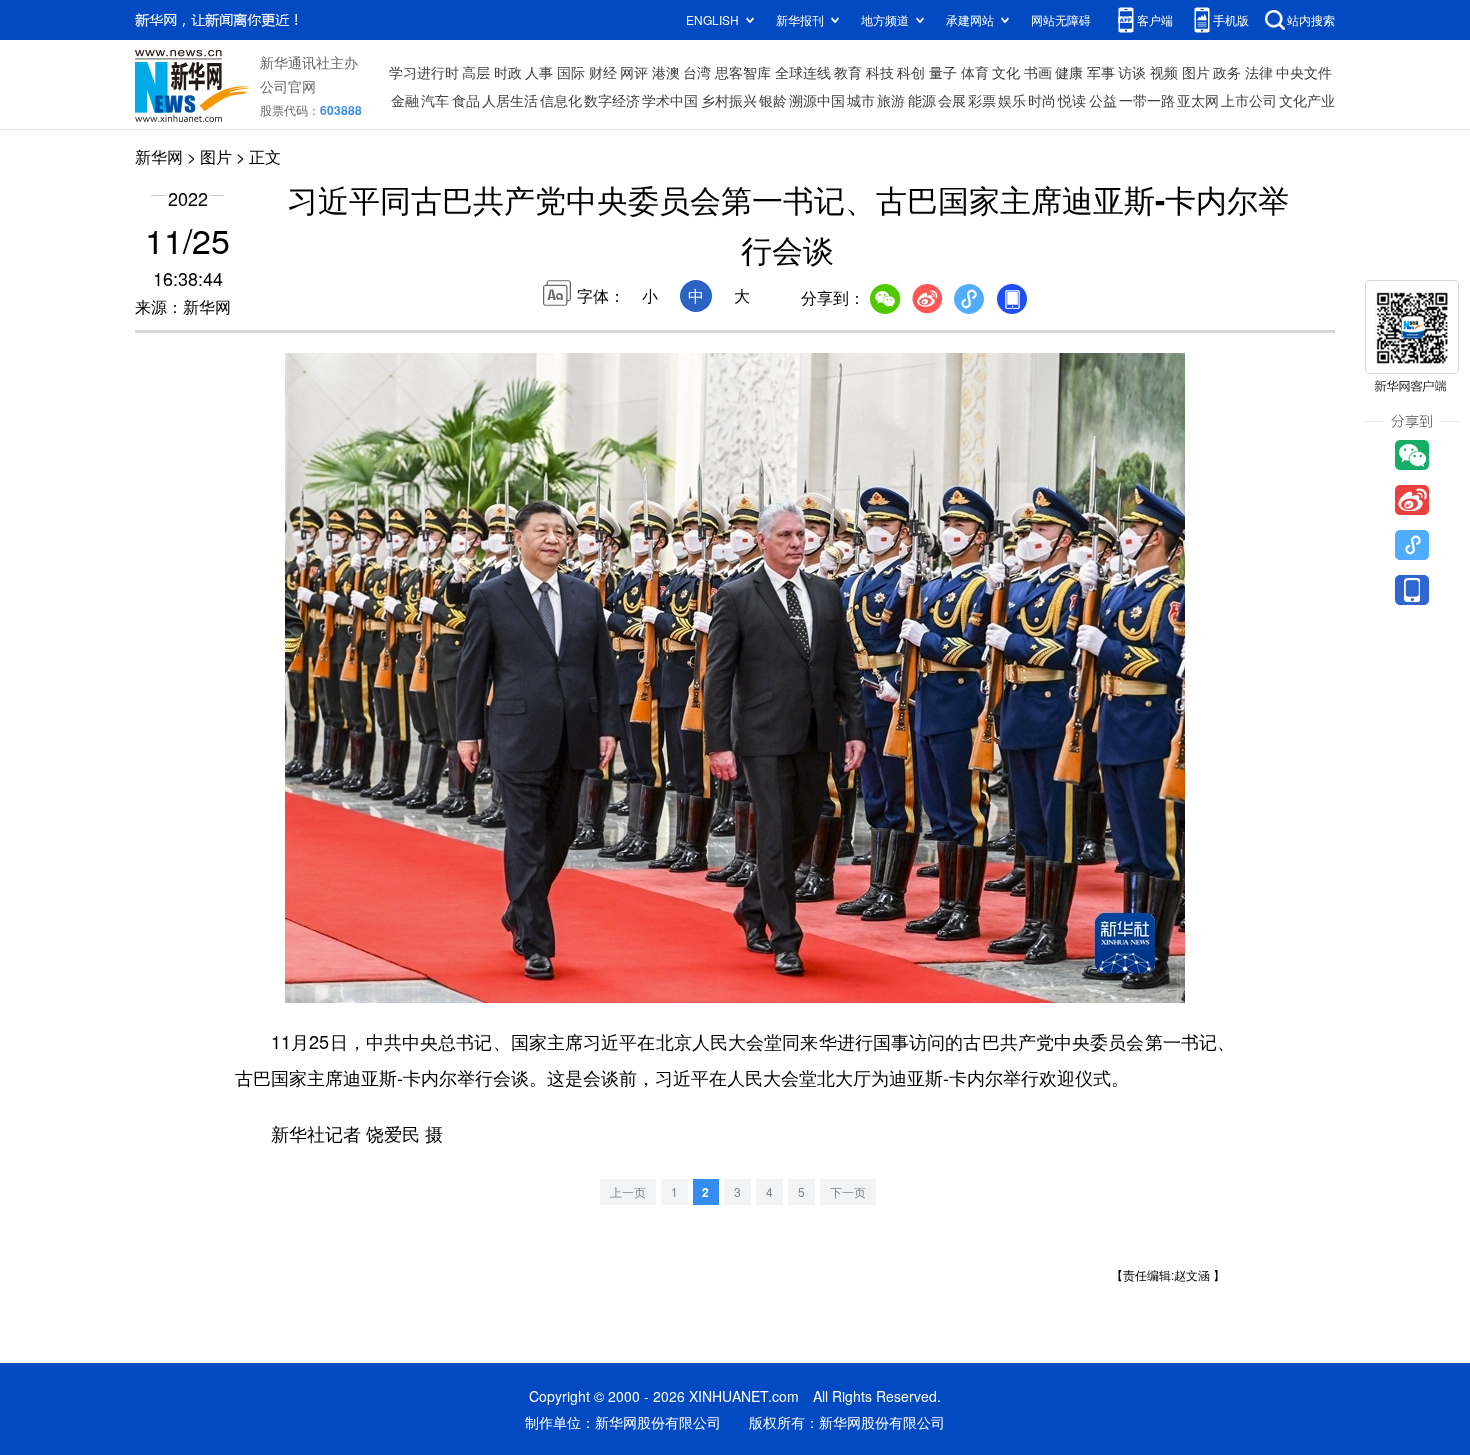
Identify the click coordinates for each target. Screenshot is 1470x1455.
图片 (1196, 72)
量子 (943, 72)
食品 (466, 100)
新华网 (159, 156)
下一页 (848, 1191)
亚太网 (1198, 100)
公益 (1103, 100)
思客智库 (743, 72)
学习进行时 (424, 72)
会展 (952, 100)
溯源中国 (817, 100)
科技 (880, 72)
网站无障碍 (1061, 19)
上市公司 (1249, 100)
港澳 (666, 72)
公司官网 (288, 86)
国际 (571, 72)
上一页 (628, 1191)
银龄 (773, 100)
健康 (1069, 72)
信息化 (561, 100)
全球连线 (803, 72)
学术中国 (670, 100)
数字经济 (612, 100)
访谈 (1132, 72)
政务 (1227, 72)
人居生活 (510, 100)
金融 (405, 100)
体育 (975, 72)
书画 (1038, 72)
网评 (634, 72)
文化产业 (1307, 100)
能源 (922, 100)
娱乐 (1012, 100)
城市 (861, 100)
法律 (1259, 72)
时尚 (1042, 100)
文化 (1006, 72)
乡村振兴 (729, 100)
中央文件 (1304, 72)
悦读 (1072, 100)
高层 (476, 72)
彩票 (982, 100)
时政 (508, 72)
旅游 (891, 100)
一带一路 (1147, 100)
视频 (1164, 72)
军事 (1101, 72)
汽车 (435, 100)
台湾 (697, 72)
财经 (603, 72)
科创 (911, 72)
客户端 (1155, 19)
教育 (848, 72)
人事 (539, 72)
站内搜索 (1311, 19)
